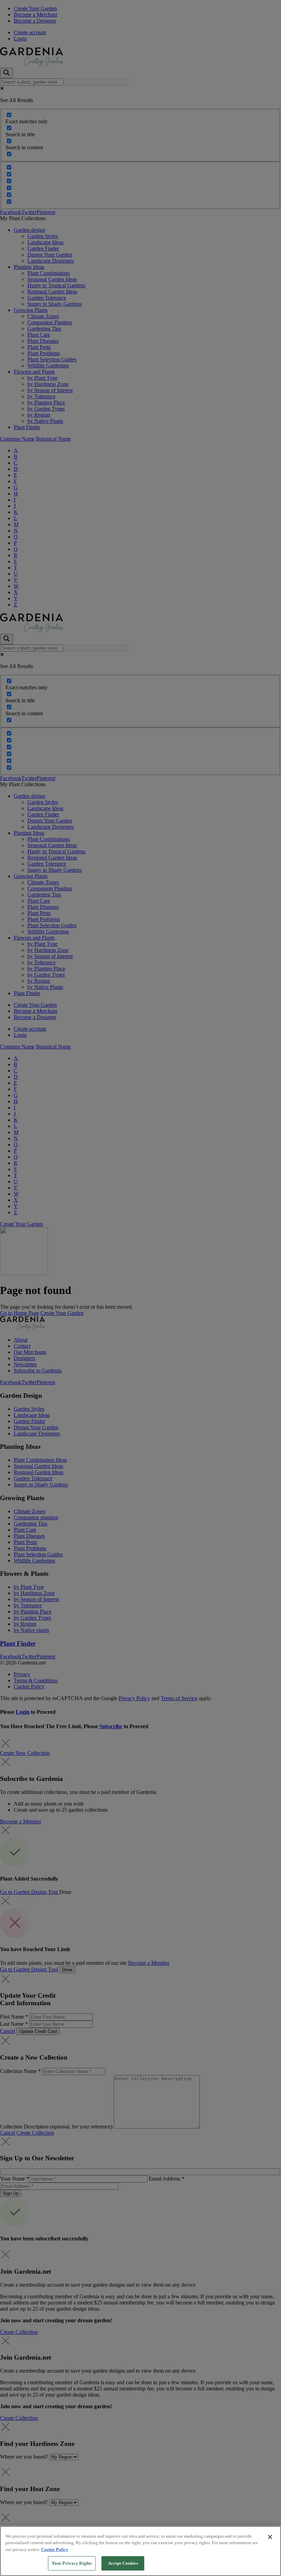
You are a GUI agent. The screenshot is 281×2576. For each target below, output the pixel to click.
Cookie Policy (55, 2549)
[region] (140, 2551)
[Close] (270, 2537)
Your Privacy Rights (72, 2563)
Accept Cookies (123, 2563)
